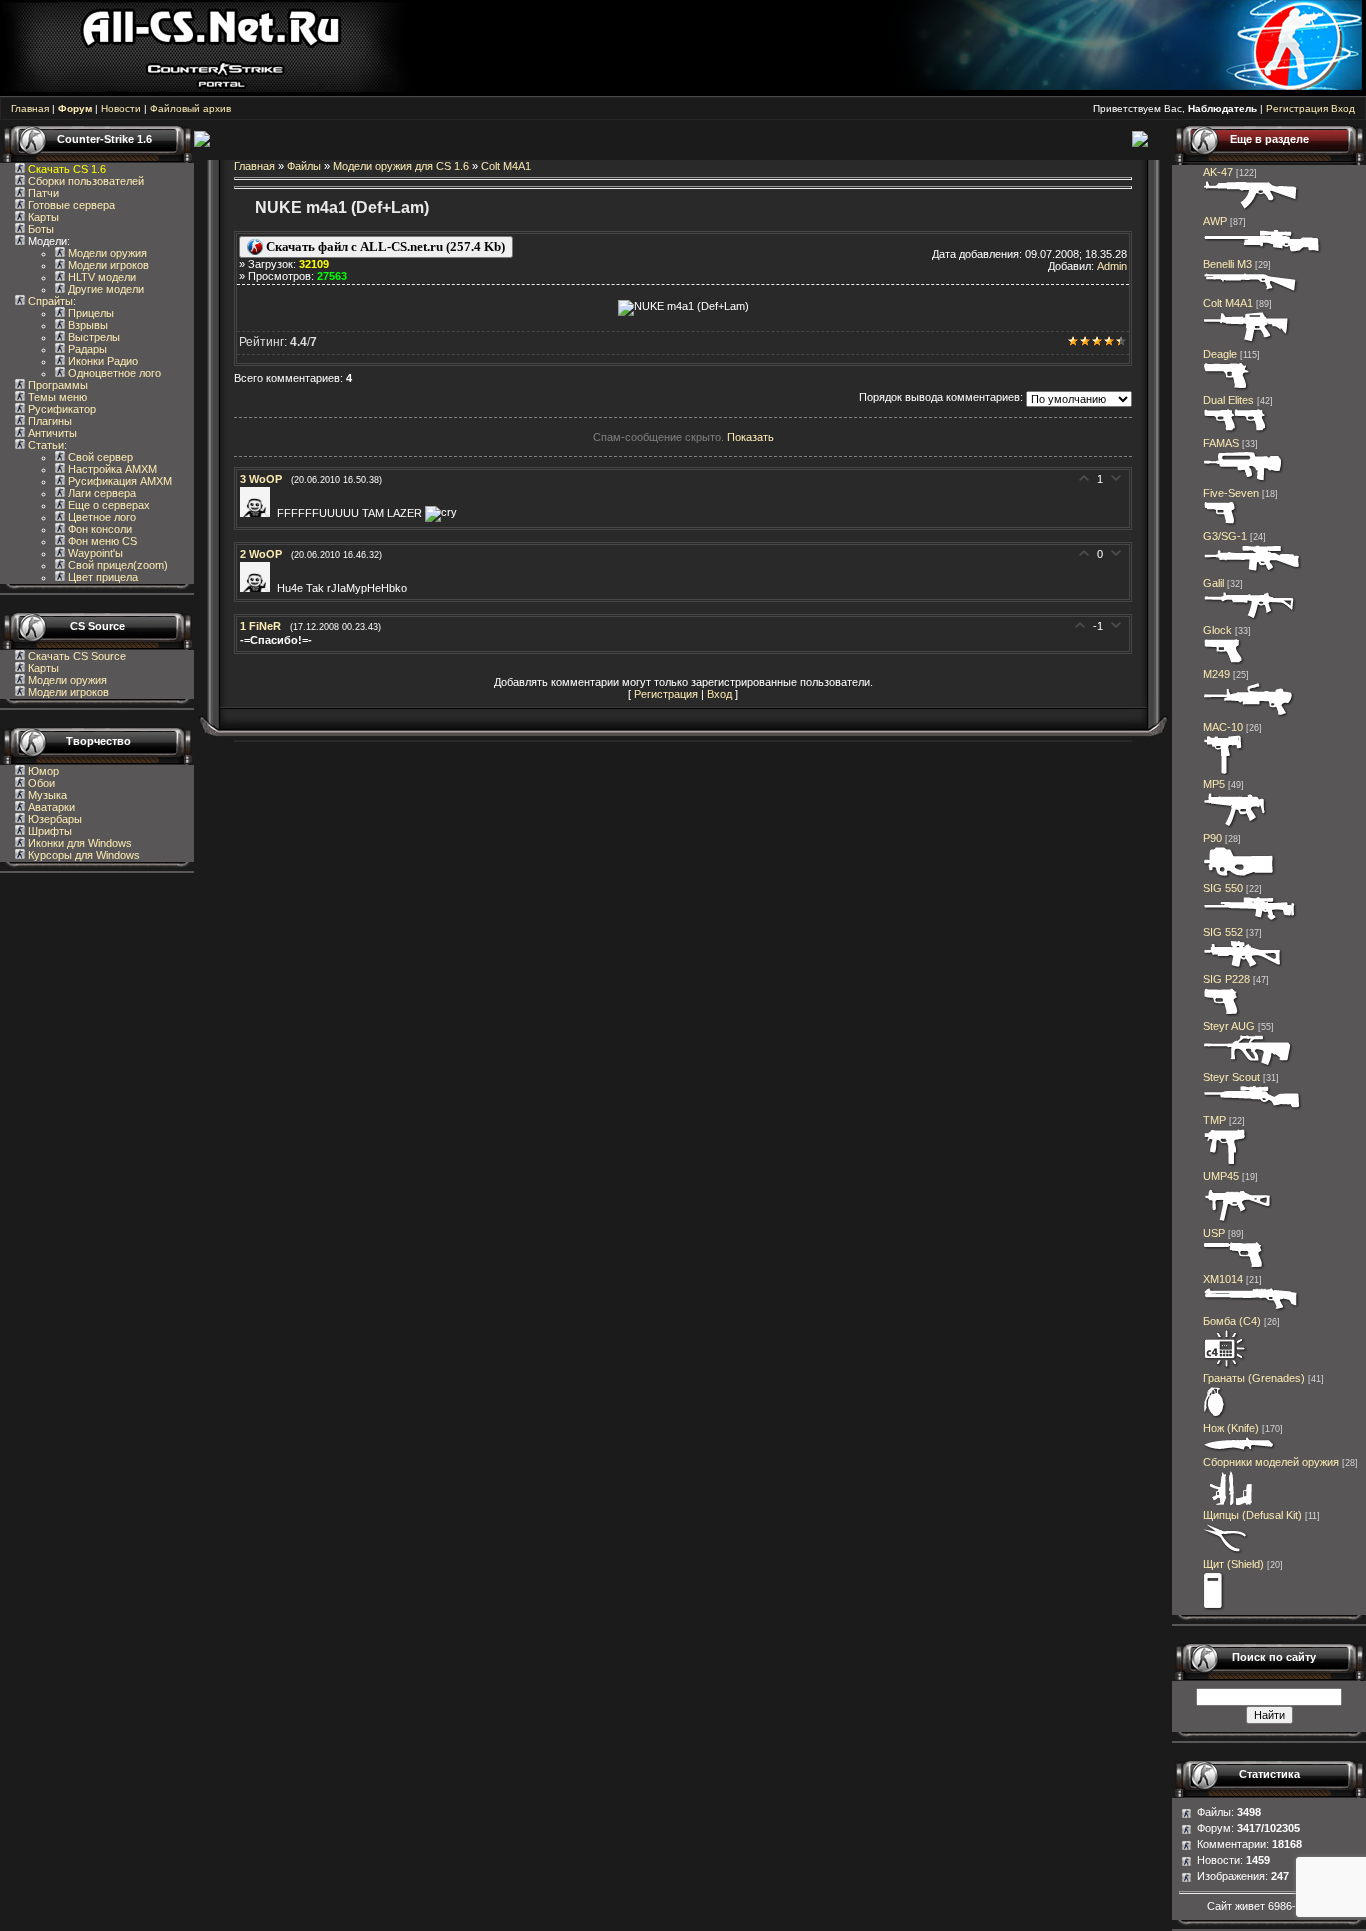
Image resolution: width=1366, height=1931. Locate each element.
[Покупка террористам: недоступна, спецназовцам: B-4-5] (1250, 920)
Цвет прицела (101, 577)
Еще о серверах (107, 505)
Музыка (46, 795)
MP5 (1214, 784)
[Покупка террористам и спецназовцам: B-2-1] (1251, 291)
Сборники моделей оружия (1271, 1462)
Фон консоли (98, 529)
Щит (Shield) (1233, 1564)
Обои (40, 783)
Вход (1343, 108)
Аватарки (50, 807)
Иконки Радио (101, 361)
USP (1214, 1233)
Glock (1217, 630)
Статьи (44, 445)
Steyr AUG (1229, 1026)
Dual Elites (1228, 400)
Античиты (51, 433)
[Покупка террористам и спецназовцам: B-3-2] (1235, 826)
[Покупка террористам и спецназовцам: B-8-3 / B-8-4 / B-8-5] (1215, 1416)
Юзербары (53, 819)
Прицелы (89, 313)
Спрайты (49, 301)
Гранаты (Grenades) (1254, 1378)
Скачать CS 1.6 (67, 169)
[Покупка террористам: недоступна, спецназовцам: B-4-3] (1247, 342)
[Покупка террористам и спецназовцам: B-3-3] (1237, 1221)
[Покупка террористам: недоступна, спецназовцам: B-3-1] (1225, 1164)
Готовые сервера (70, 205)
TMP (1214, 1120)
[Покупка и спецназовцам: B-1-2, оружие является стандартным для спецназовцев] (1234, 1267)
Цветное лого (100, 517)
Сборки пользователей (86, 181)
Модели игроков (107, 265)
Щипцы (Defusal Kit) (1252, 1515)
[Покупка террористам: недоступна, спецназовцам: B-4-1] (1243, 481)
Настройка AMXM (111, 469)
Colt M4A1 (506, 166)
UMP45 (1221, 1176)
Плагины (48, 421)
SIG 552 (1223, 932)
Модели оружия (106, 253)
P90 (1212, 838)
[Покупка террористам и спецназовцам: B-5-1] (1249, 715)
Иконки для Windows (78, 843)
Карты (42, 217)
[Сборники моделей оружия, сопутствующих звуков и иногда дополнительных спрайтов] (1228, 1503)
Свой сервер (99, 457)
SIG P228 (1226, 979)
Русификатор (60, 409)
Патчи (42, 193)
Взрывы (86, 325)
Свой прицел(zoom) (116, 565)
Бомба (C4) (1232, 1321)
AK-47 (1218, 172)
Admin (1112, 266)
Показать (750, 437)
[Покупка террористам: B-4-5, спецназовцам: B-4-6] (1262, 252)
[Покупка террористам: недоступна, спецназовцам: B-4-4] (1248, 1065)
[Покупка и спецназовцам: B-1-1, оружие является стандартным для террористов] (1224, 662)
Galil (1213, 583)
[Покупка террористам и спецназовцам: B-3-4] (1239, 876)
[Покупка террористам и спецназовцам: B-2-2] (1251, 1309)
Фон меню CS (101, 541)
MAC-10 (1223, 727)
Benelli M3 (1227, 264)
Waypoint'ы (94, 553)
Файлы (304, 166)
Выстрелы (92, 337)
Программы (56, 385)
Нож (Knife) (1231, 1428)
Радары (86, 349)
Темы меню (56, 397)
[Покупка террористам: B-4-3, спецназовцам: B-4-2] (1253, 1108)
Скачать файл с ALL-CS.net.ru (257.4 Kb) (384, 246)
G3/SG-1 (1225, 536)
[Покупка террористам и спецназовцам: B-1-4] (1227, 388)
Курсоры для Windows (82, 855)
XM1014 (1223, 1279)
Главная (30, 108)
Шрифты (48, 831)
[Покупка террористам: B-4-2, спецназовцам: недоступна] (1251, 209)
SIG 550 (1223, 888)
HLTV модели (100, 277)
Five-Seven (1231, 493)
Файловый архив (190, 108)
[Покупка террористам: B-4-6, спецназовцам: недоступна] (1252, 571)
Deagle (1220, 354)
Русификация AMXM (118, 481)
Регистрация (1297, 108)
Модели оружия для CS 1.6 (401, 166)
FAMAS (1221, 443)
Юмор (42, 771)
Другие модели (104, 289)
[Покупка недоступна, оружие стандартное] (1239, 1450)
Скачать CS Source (77, 656)
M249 (1216, 674)
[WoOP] (258, 513)
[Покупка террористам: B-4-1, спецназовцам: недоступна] (1250, 618)
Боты (39, 229)
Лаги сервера (100, 493)
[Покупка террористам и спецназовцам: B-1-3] (1222, 1014)
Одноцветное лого (113, 373)
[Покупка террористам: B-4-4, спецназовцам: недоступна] (1243, 967)
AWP (1215, 221)
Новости (121, 108)
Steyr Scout (1231, 1077)
